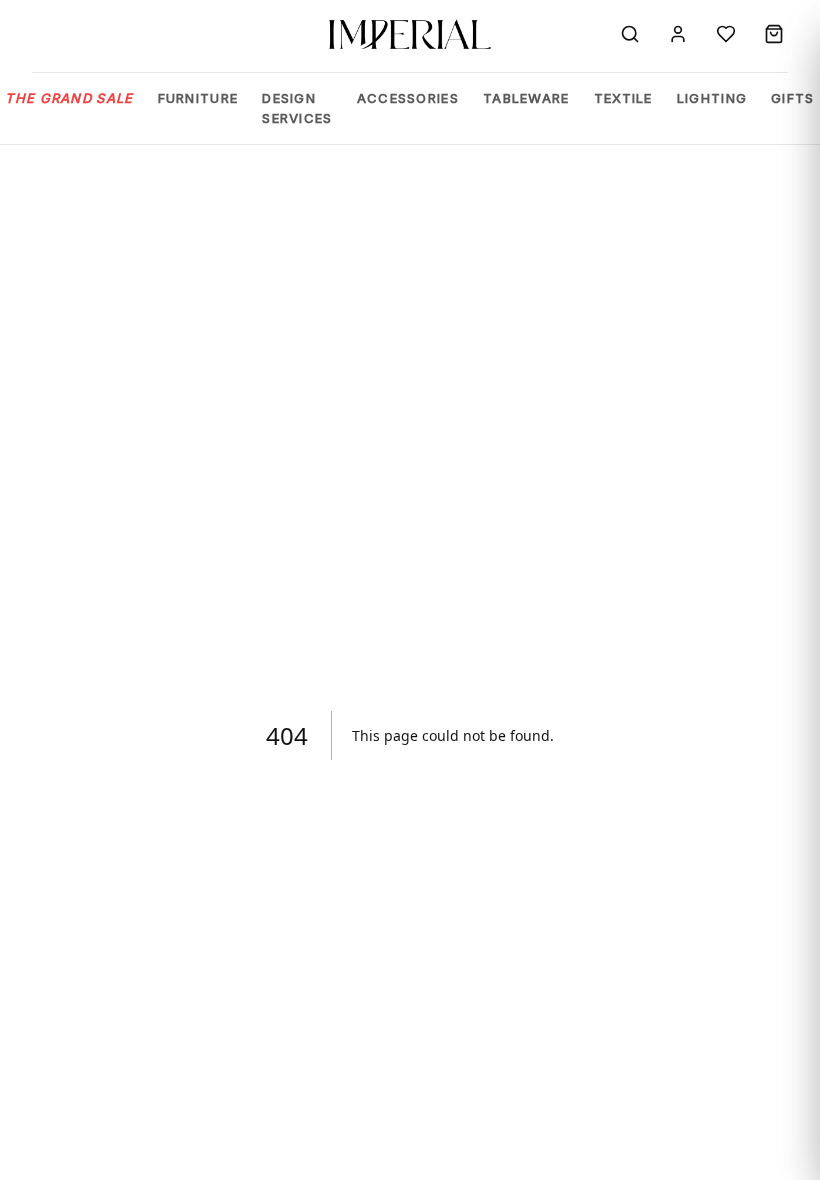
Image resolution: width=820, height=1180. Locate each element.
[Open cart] (774, 34)
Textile (623, 98)
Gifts (793, 98)
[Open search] (630, 34)
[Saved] (726, 34)
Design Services (297, 108)
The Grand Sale (69, 98)
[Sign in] (678, 34)
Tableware (526, 98)
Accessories (408, 98)
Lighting (712, 98)
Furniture (198, 98)
